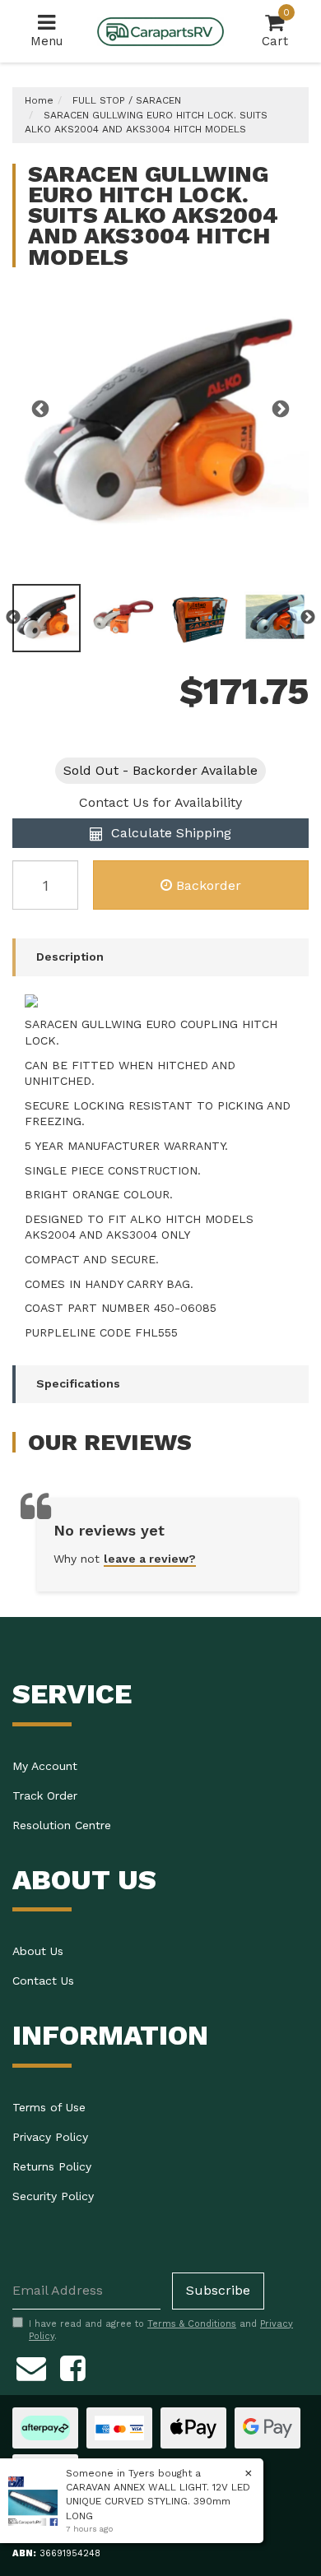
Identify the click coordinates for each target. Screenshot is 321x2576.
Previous (40, 410)
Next (281, 410)
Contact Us (43, 1981)
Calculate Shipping (169, 833)
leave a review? (150, 1559)
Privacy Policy (50, 2137)
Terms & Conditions (192, 2324)
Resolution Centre (62, 1825)
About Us (38, 1951)
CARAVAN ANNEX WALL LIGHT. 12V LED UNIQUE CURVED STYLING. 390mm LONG (158, 2501)
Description (70, 957)
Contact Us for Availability (160, 802)
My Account (45, 1766)
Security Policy (53, 2196)
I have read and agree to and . (161, 2330)
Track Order (45, 1795)
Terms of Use (49, 2107)
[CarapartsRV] (161, 30)
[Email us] (31, 2366)
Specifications (78, 1383)
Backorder (209, 885)
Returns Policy (52, 2166)
